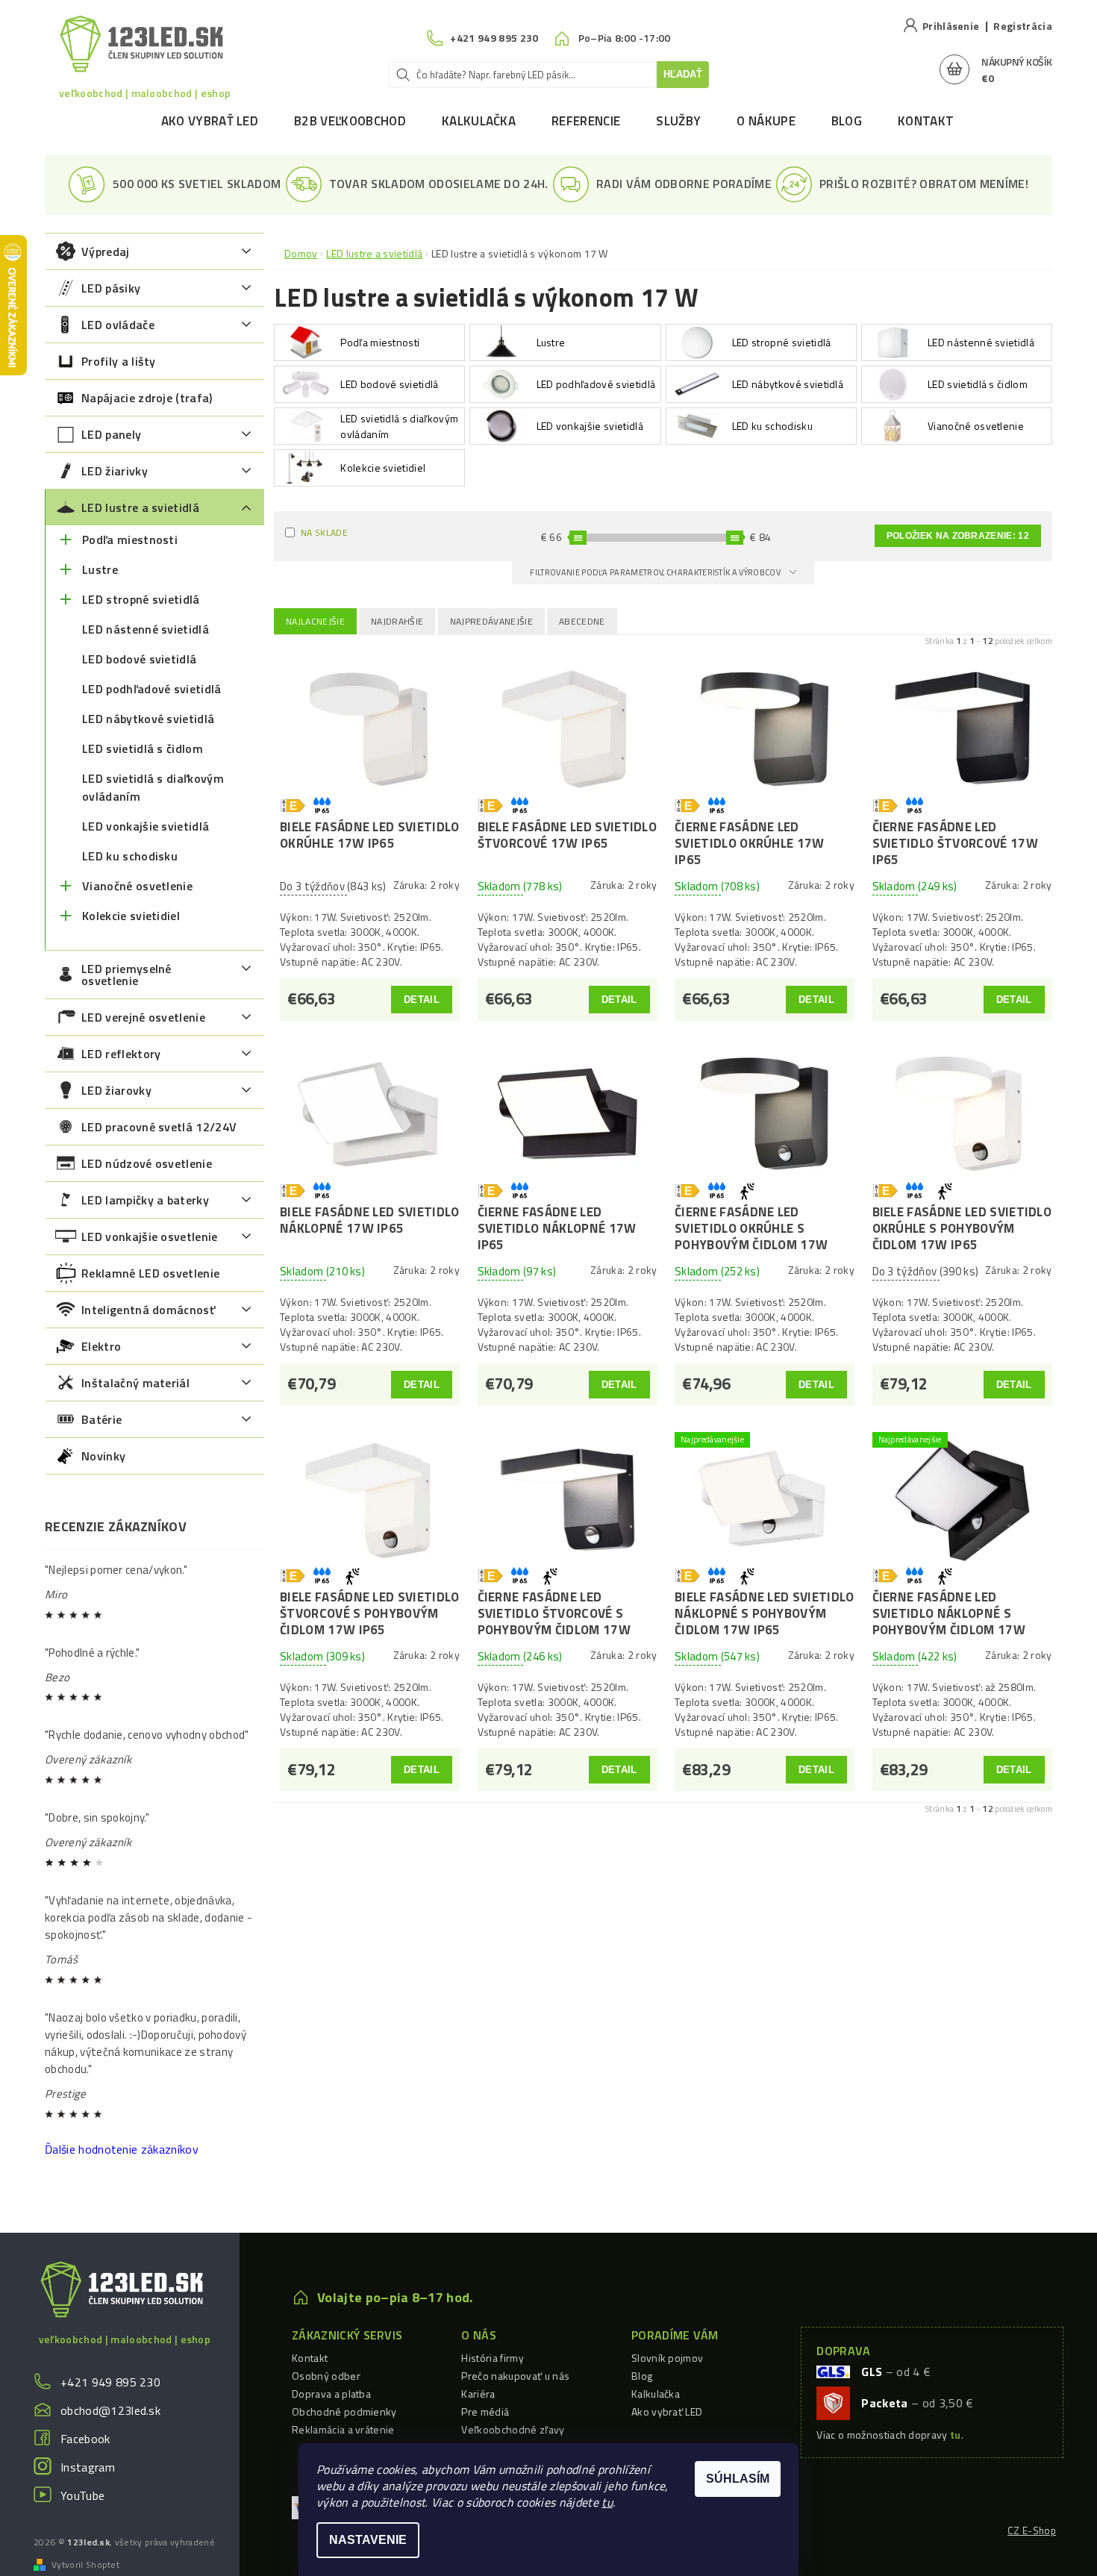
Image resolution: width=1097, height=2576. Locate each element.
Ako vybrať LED (210, 121)
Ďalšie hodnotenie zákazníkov (122, 2149)
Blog (847, 121)
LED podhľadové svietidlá (152, 689)
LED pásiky (111, 288)
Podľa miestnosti (130, 540)
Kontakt (926, 121)
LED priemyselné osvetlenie (126, 975)
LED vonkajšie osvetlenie (150, 1237)
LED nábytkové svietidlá (148, 719)
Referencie (586, 121)
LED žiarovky (116, 1090)
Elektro (101, 1346)
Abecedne (582, 621)
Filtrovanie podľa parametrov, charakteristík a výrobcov (656, 572)
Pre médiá (485, 2411)
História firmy (492, 2358)
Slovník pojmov (667, 2358)
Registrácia (1023, 26)
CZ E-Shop (1032, 2530)
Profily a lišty (119, 361)
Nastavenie (368, 2540)
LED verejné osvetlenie (143, 1017)
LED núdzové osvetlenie (147, 1163)
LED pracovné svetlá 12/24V (159, 1127)
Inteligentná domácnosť (148, 1310)
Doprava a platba (331, 2394)
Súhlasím (738, 2479)
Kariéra (478, 2394)
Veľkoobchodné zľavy (513, 2429)
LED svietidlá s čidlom (143, 748)
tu (607, 2502)
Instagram (88, 2467)
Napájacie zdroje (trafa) (147, 398)
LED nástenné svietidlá (146, 629)
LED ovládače (118, 325)
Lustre (100, 569)
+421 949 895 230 (110, 2382)
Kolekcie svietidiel (131, 916)
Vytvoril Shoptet (85, 2565)
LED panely (111, 434)
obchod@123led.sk (110, 2410)
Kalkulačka (479, 121)
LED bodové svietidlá (139, 659)
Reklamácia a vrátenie (343, 2429)
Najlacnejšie (315, 621)
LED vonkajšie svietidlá (146, 826)
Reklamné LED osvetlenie (150, 1273)
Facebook (85, 2439)
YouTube (82, 2495)
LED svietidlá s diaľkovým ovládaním (153, 787)
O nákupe (766, 121)
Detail (422, 1000)
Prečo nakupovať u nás (515, 2376)
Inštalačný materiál (135, 1383)
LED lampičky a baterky (145, 1200)
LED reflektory (121, 1054)
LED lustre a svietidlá (140, 507)
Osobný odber (326, 2376)
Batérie (101, 1419)
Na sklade (324, 532)
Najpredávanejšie (491, 621)
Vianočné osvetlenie (137, 886)
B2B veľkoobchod (350, 121)
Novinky (103, 1456)
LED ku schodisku (130, 856)
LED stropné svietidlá (141, 599)
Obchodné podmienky (344, 2411)
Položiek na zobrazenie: (958, 536)
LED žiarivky (115, 471)
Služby (678, 121)
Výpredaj (106, 251)
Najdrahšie (397, 621)
